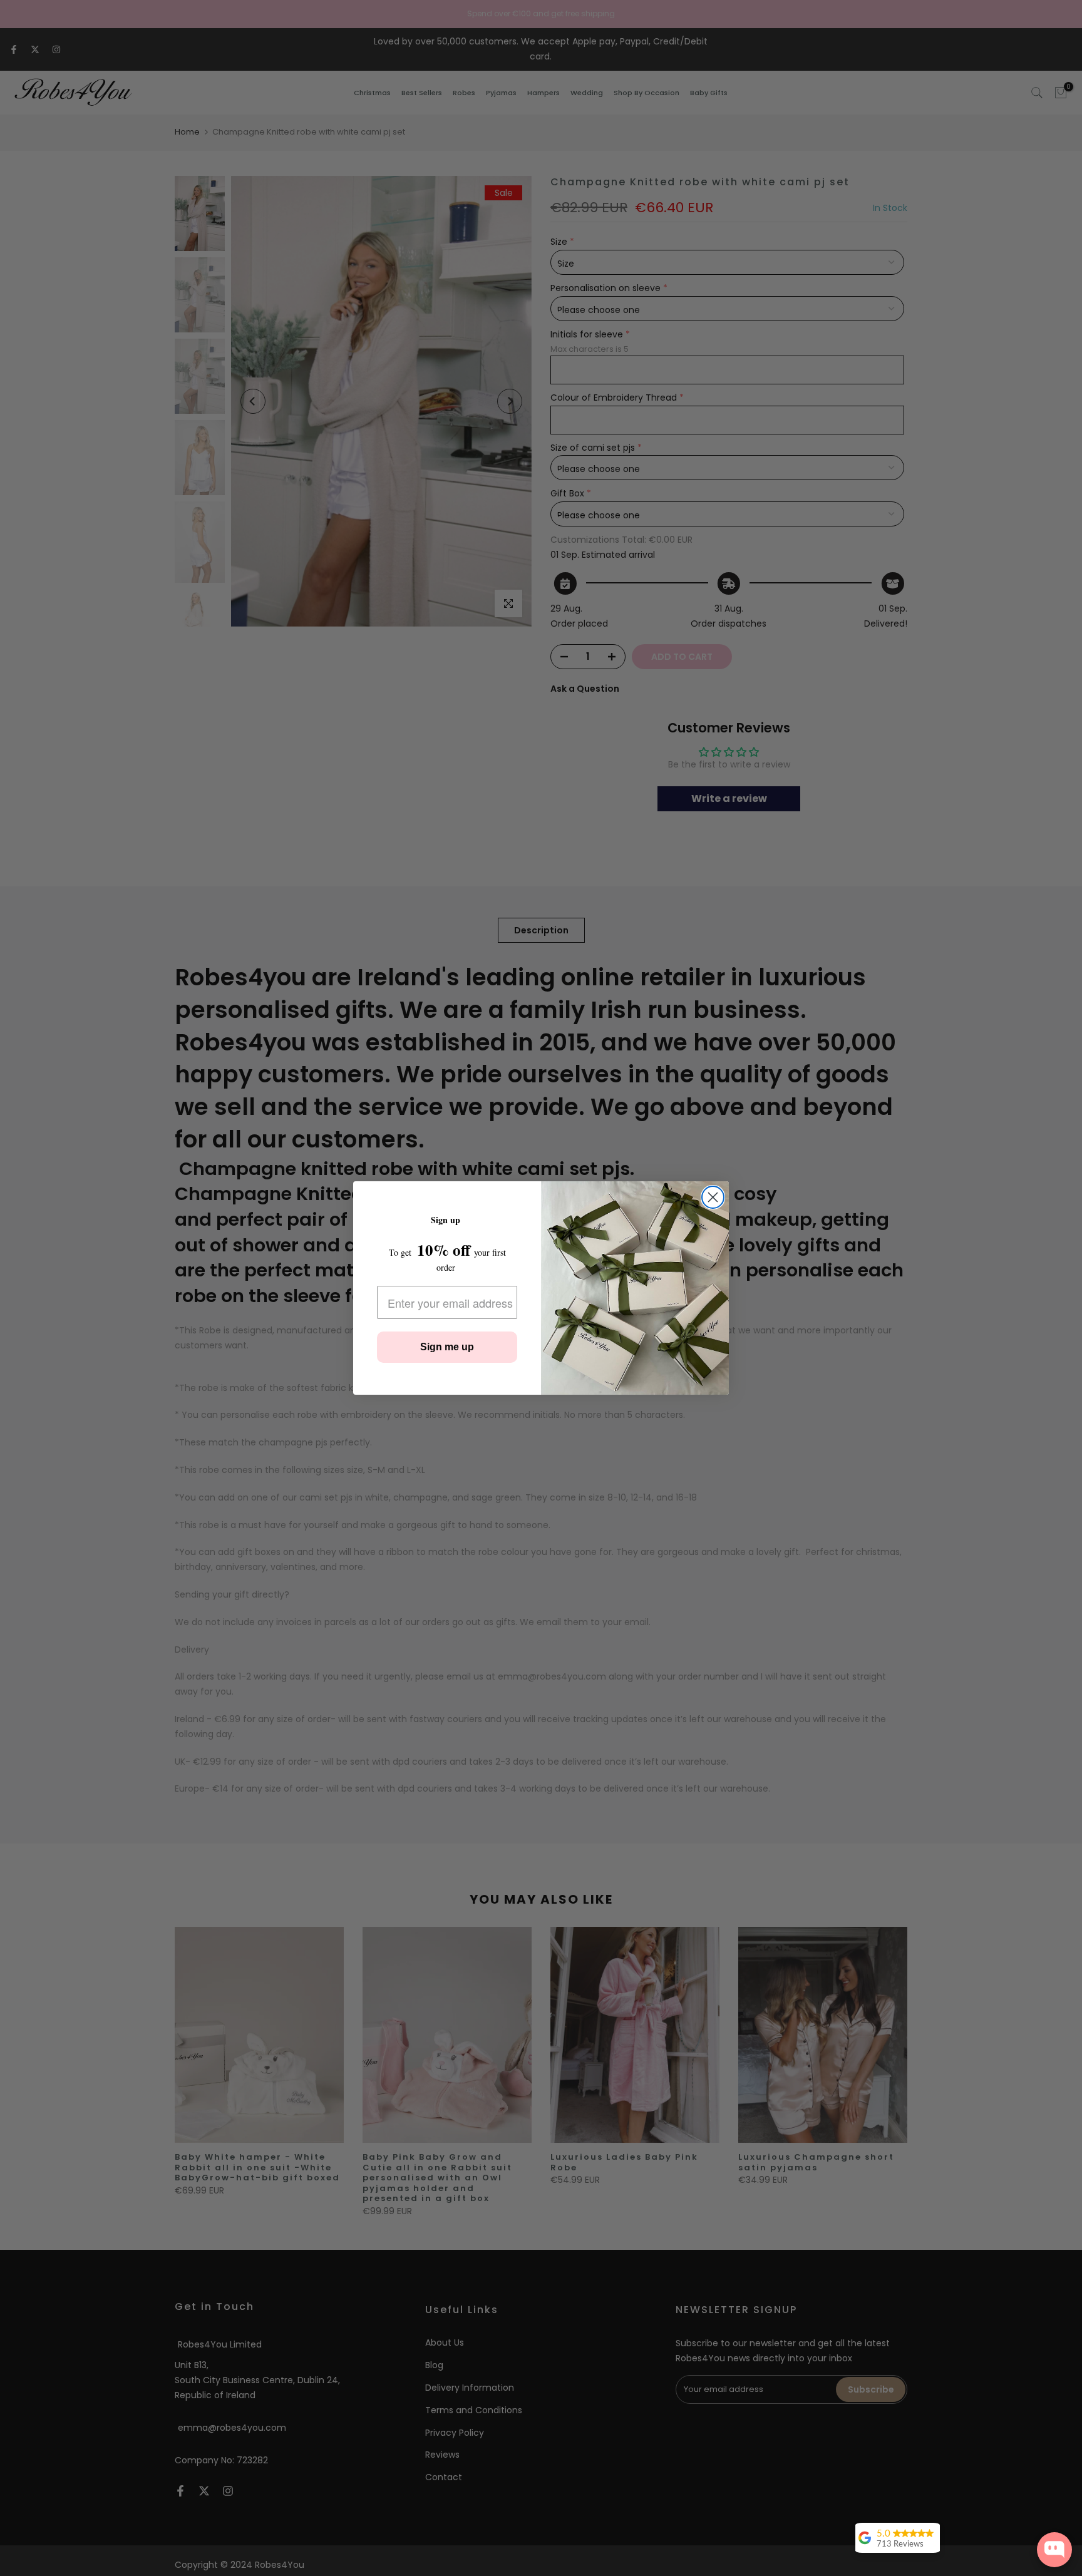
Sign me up (447, 1347)
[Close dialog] (713, 1197)
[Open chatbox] (1054, 2550)
